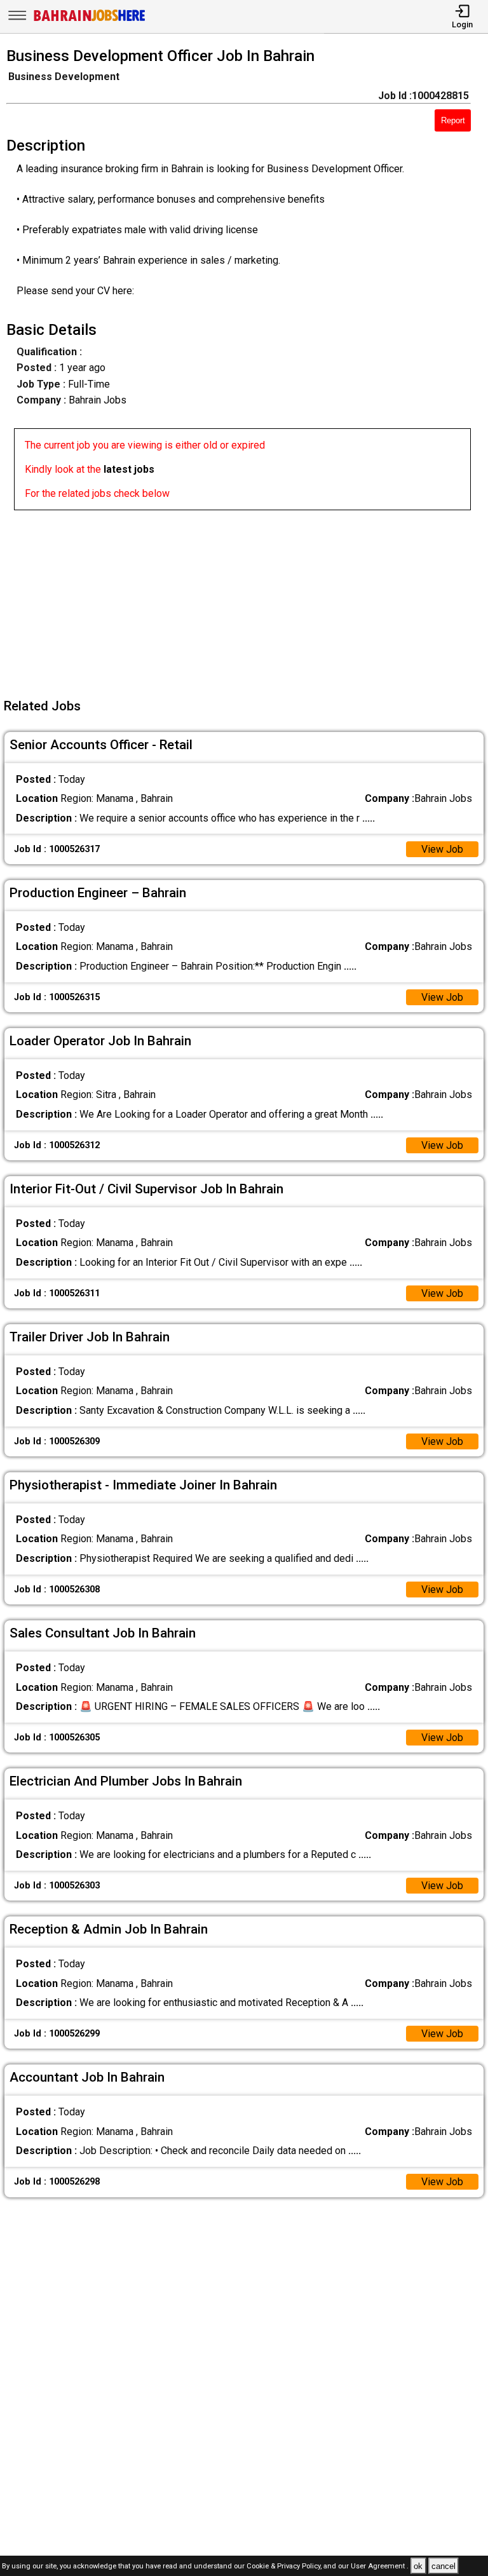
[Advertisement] (248, 599)
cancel (444, 2566)
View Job (442, 849)
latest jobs (129, 469)
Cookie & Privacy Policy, (285, 2567)
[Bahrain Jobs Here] (90, 20)
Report (453, 120)
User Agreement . (380, 2567)
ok (418, 2566)
